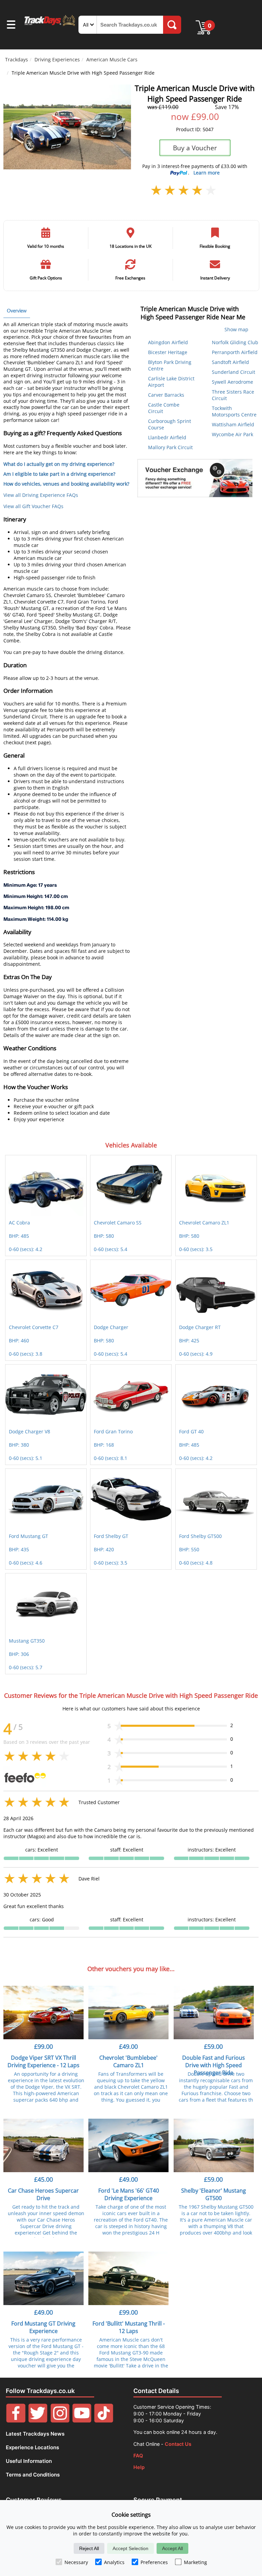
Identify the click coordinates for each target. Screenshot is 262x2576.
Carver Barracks (166, 395)
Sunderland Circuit (234, 372)
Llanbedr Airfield (167, 437)
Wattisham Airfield (233, 424)
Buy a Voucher (195, 148)
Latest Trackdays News (35, 2434)
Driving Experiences (57, 59)
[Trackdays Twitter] (38, 2421)
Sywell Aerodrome (232, 382)
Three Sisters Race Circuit (233, 395)
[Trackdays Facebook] (16, 2421)
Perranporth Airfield (235, 352)
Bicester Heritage (168, 352)
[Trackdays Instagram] (60, 2421)
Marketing (195, 2562)
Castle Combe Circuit (164, 408)
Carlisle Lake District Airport (171, 382)
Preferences (154, 2562)
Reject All (89, 2548)
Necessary (76, 2562)
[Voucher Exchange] (195, 478)
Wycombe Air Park (232, 434)
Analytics (114, 2562)
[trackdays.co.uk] (50, 25)
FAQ (138, 2456)
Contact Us (178, 2444)
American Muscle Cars (112, 59)
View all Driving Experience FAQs (41, 495)
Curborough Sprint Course (170, 424)
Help (139, 2467)
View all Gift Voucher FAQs (33, 506)
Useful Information (29, 2461)
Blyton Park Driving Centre (170, 365)
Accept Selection (130, 2548)
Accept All (172, 2548)
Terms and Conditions (33, 2475)
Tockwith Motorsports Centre (234, 411)
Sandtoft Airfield (230, 362)
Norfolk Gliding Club (235, 342)
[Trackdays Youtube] (82, 2421)
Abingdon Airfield (168, 342)
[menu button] (11, 26)
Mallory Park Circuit (170, 447)
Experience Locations (32, 2447)
